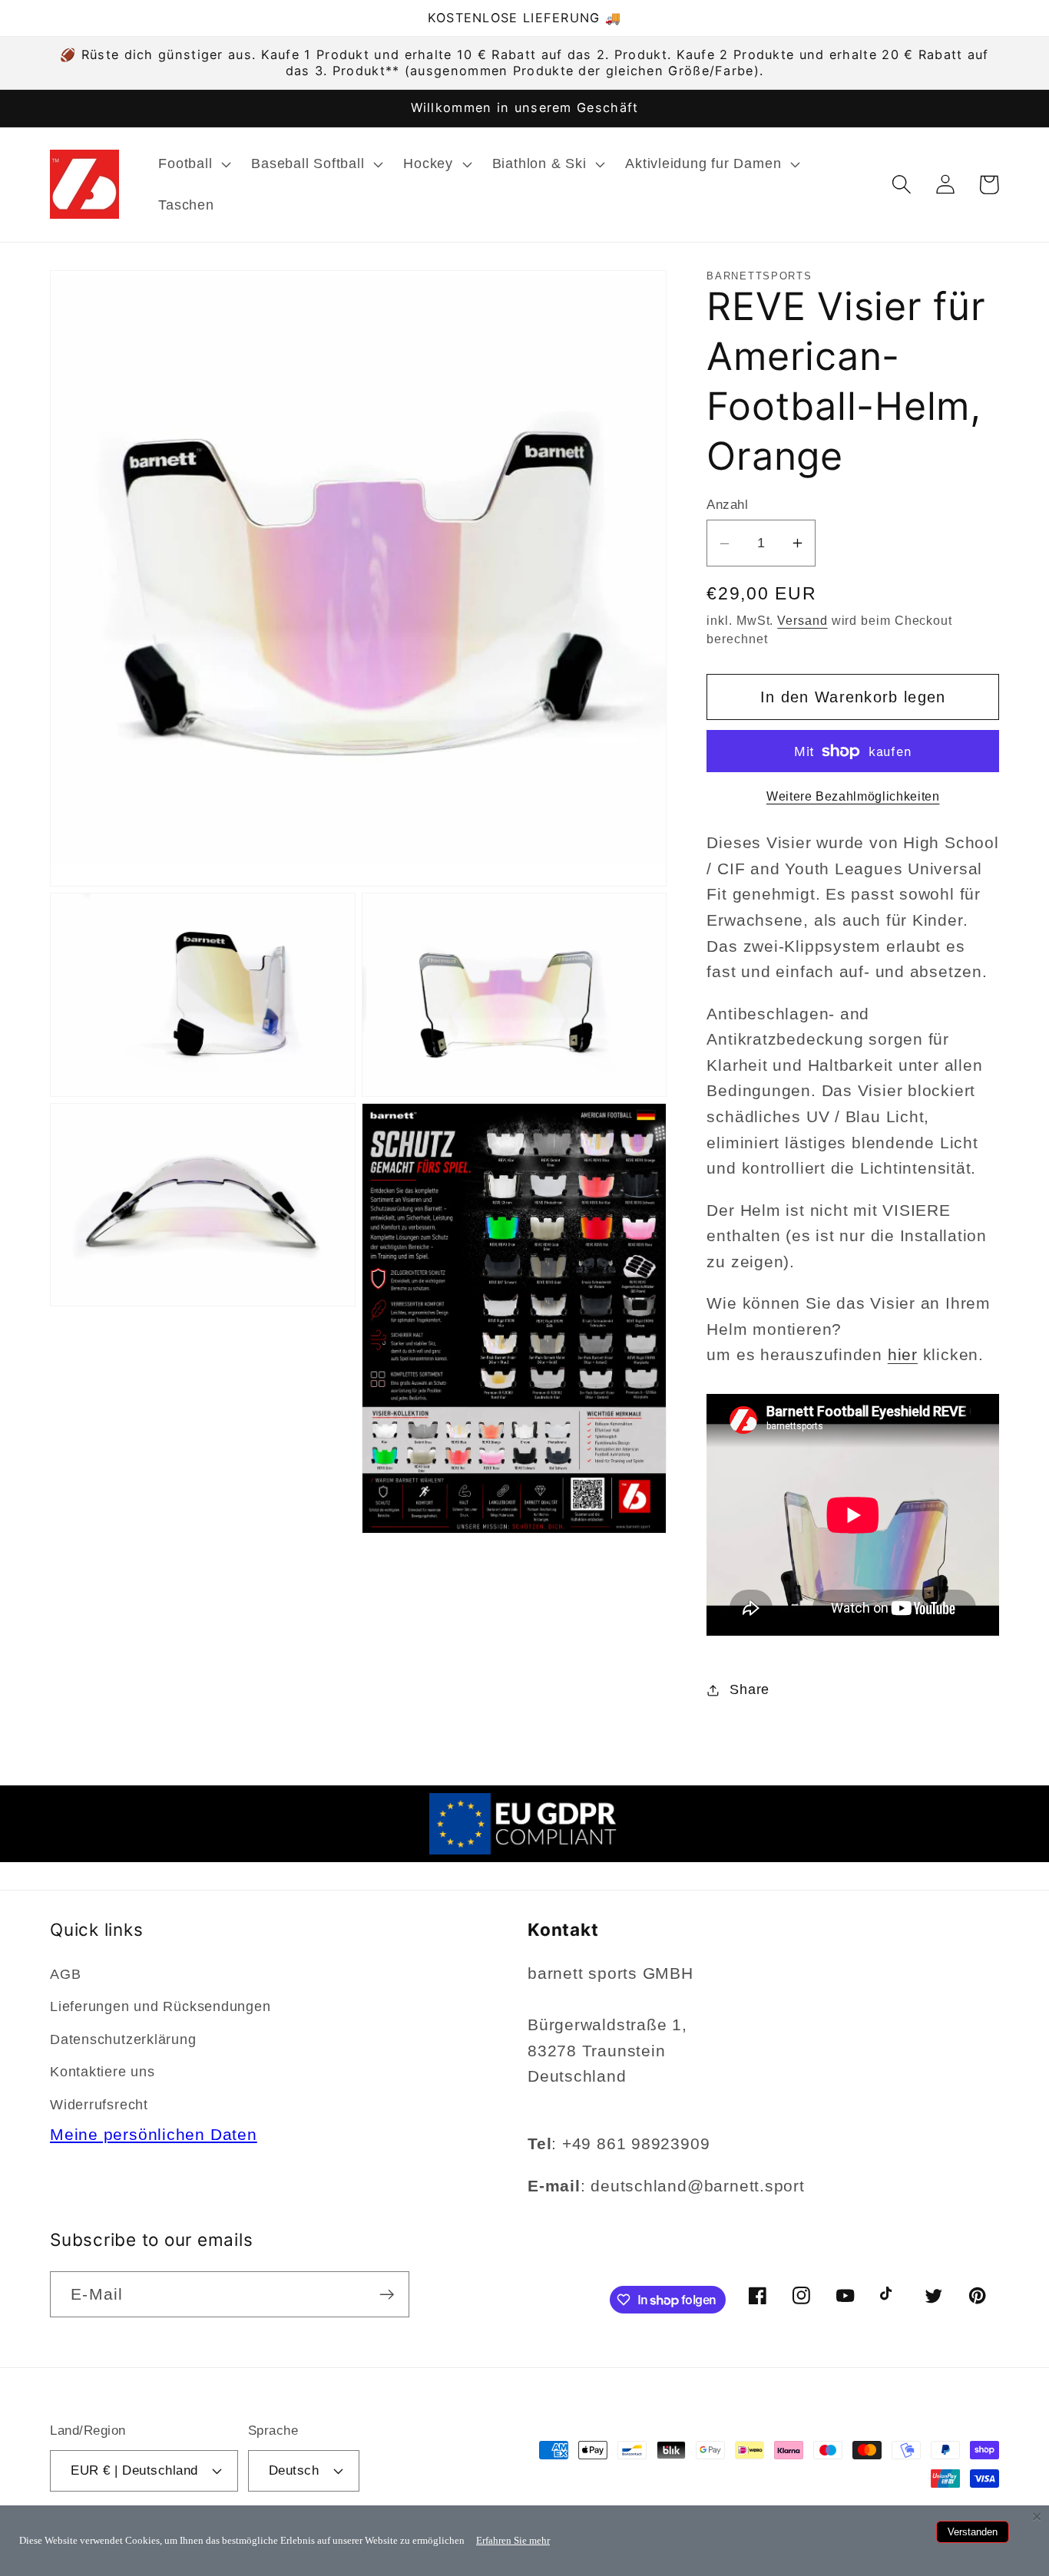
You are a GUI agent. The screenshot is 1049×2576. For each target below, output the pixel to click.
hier (903, 1355)
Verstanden (973, 2532)
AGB (65, 1974)
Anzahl (727, 505)
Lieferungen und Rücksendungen (160, 2006)
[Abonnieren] (387, 2295)
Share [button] (750, 1689)
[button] (193, 164)
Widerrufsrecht (99, 2105)
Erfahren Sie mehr (513, 2540)
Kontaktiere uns (103, 2072)
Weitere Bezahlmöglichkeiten (853, 797)
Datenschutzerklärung (123, 2039)
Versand (802, 621)
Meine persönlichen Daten (154, 2134)
